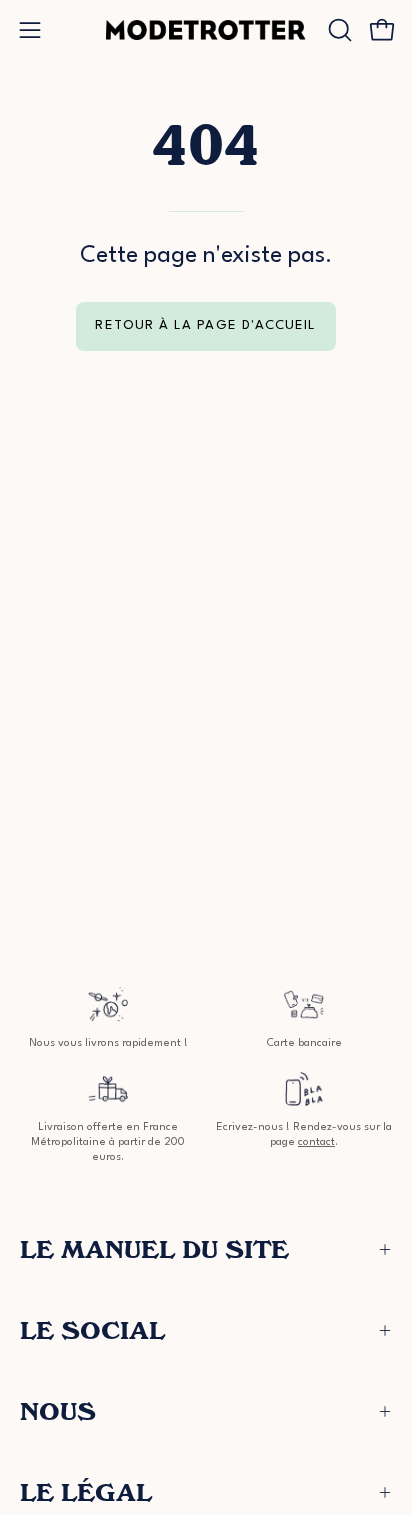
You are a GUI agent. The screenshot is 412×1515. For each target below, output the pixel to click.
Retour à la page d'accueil (205, 325)
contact (316, 1142)
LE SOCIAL (92, 1330)
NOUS (58, 1411)
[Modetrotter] (206, 30)
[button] (338, 30)
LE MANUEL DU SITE (154, 1249)
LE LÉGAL (86, 1492)
